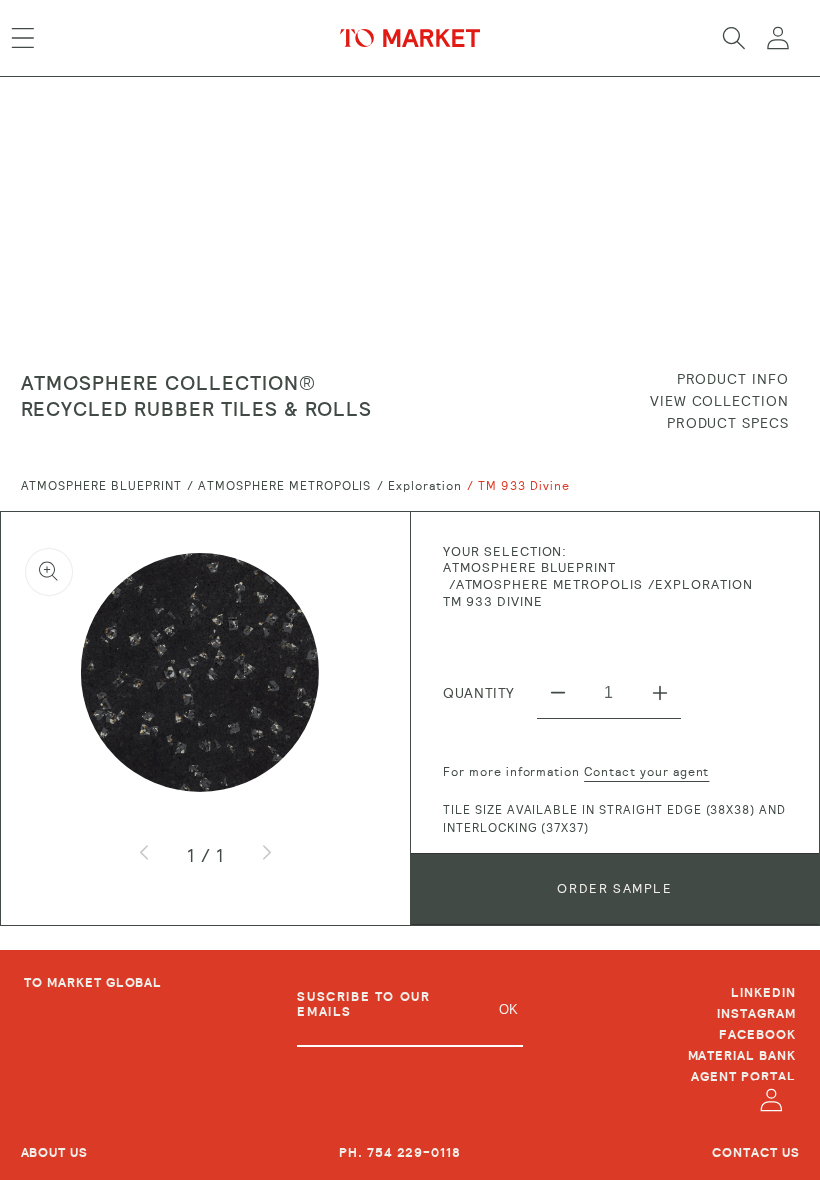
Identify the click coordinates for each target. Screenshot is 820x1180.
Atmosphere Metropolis (284, 486)
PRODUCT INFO (733, 379)
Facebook (757, 1035)
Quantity (479, 693)
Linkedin (763, 994)
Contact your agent (646, 772)
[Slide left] (145, 855)
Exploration (425, 486)
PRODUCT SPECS (728, 423)
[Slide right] (266, 855)
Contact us (756, 1153)
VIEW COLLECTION (719, 401)
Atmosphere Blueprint (101, 486)
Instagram (756, 1014)
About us (55, 1153)
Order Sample (614, 888)
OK (508, 1009)
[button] (23, 38)
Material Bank (742, 1056)
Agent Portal (743, 1077)
